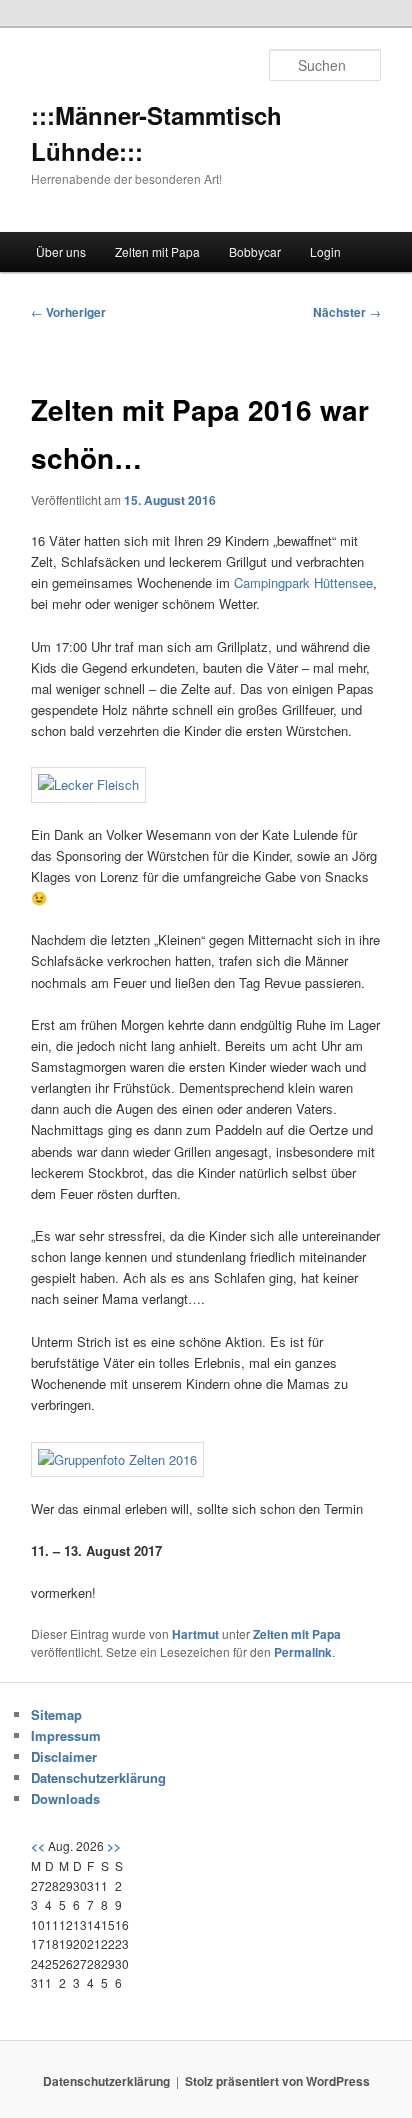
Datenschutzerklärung (98, 1777)
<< (38, 1846)
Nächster (347, 312)
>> (114, 1846)
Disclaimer (64, 1756)
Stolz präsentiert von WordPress (277, 2081)
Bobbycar (255, 251)
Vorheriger (68, 312)
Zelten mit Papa (157, 251)
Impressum (66, 1735)
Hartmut (195, 1634)
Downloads (65, 1798)
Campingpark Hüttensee (303, 582)
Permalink (303, 1652)
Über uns (61, 251)
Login (325, 251)
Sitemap (56, 1714)
